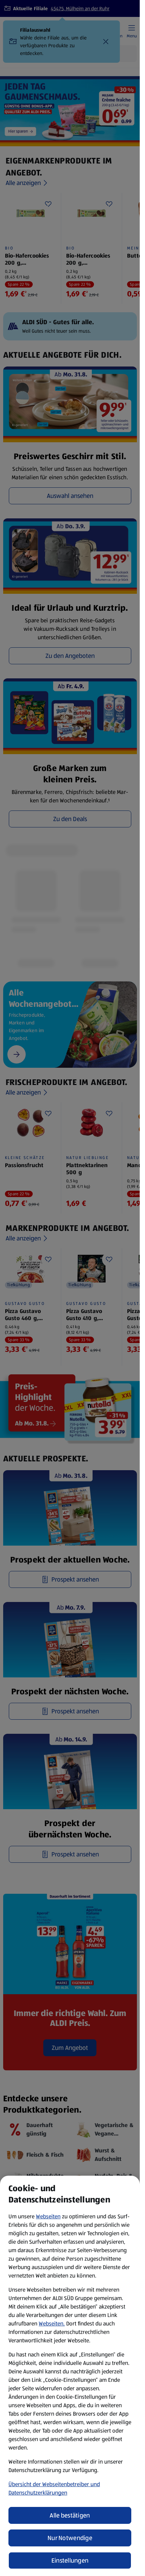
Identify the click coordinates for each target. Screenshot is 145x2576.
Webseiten (48, 2216)
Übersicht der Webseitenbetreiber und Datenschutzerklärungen (54, 2488)
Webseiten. (52, 2324)
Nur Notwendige (70, 2538)
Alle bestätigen (70, 2515)
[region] (70, 2376)
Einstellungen (70, 2560)
